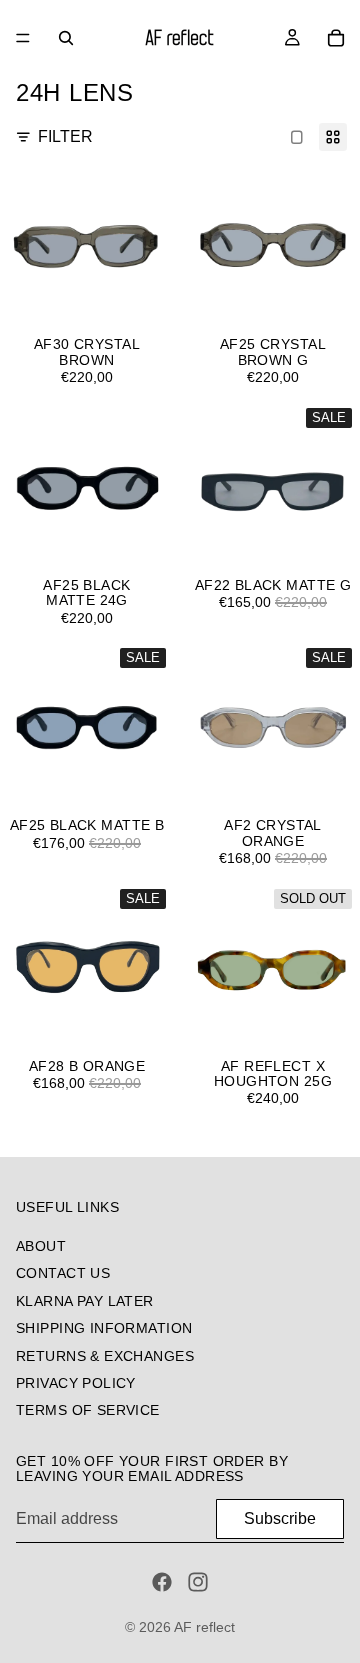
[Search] (66, 38)
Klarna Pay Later (85, 1301)
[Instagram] (198, 1582)
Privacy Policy (76, 1383)
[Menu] (23, 38)
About (41, 1246)
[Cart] (336, 38)
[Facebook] (162, 1582)
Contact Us (63, 1273)
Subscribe (280, 1518)
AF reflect (204, 1627)
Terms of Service (88, 1410)
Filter (65, 136)
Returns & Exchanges (105, 1356)
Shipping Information (104, 1328)
